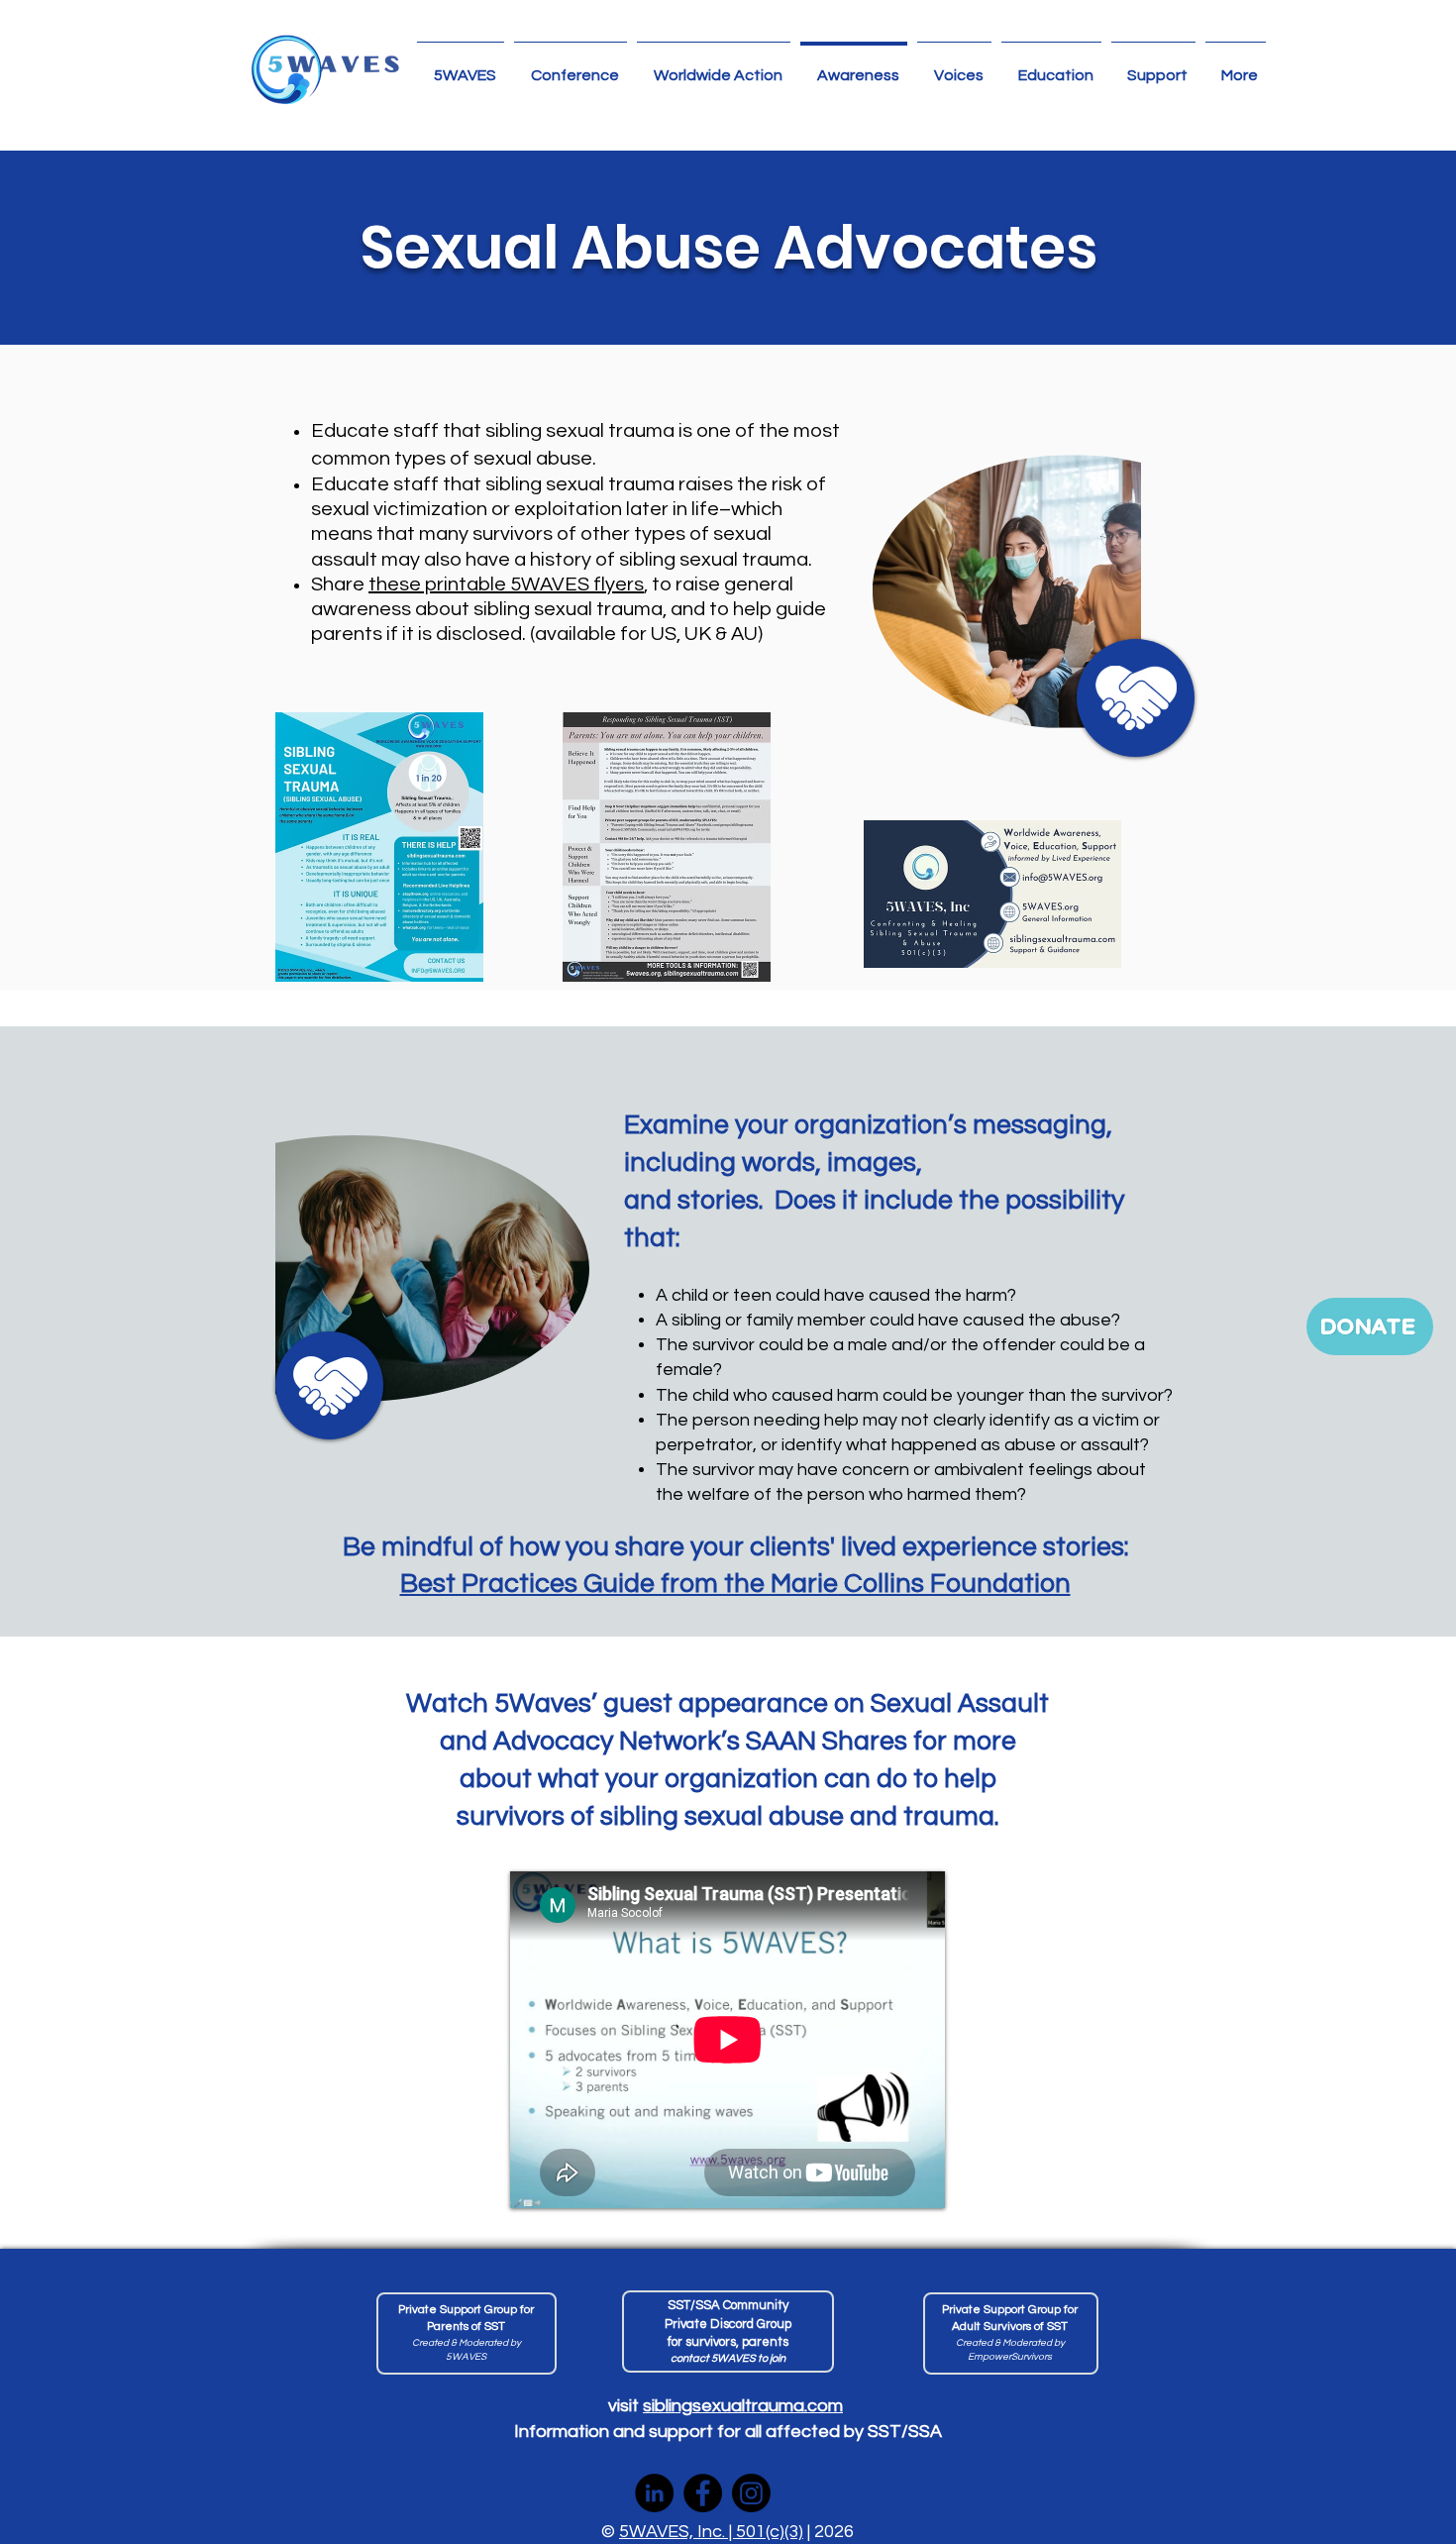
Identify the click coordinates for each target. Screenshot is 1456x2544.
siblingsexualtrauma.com (743, 2406)
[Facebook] (703, 2493)
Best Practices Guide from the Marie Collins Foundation (735, 1584)
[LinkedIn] (654, 2493)
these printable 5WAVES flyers (506, 584)
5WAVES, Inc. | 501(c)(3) (711, 2532)
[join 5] (728, 2332)
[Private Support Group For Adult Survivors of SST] (1011, 2333)
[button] (714, 66)
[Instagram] (751, 2493)
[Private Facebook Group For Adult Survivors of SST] (467, 2333)
